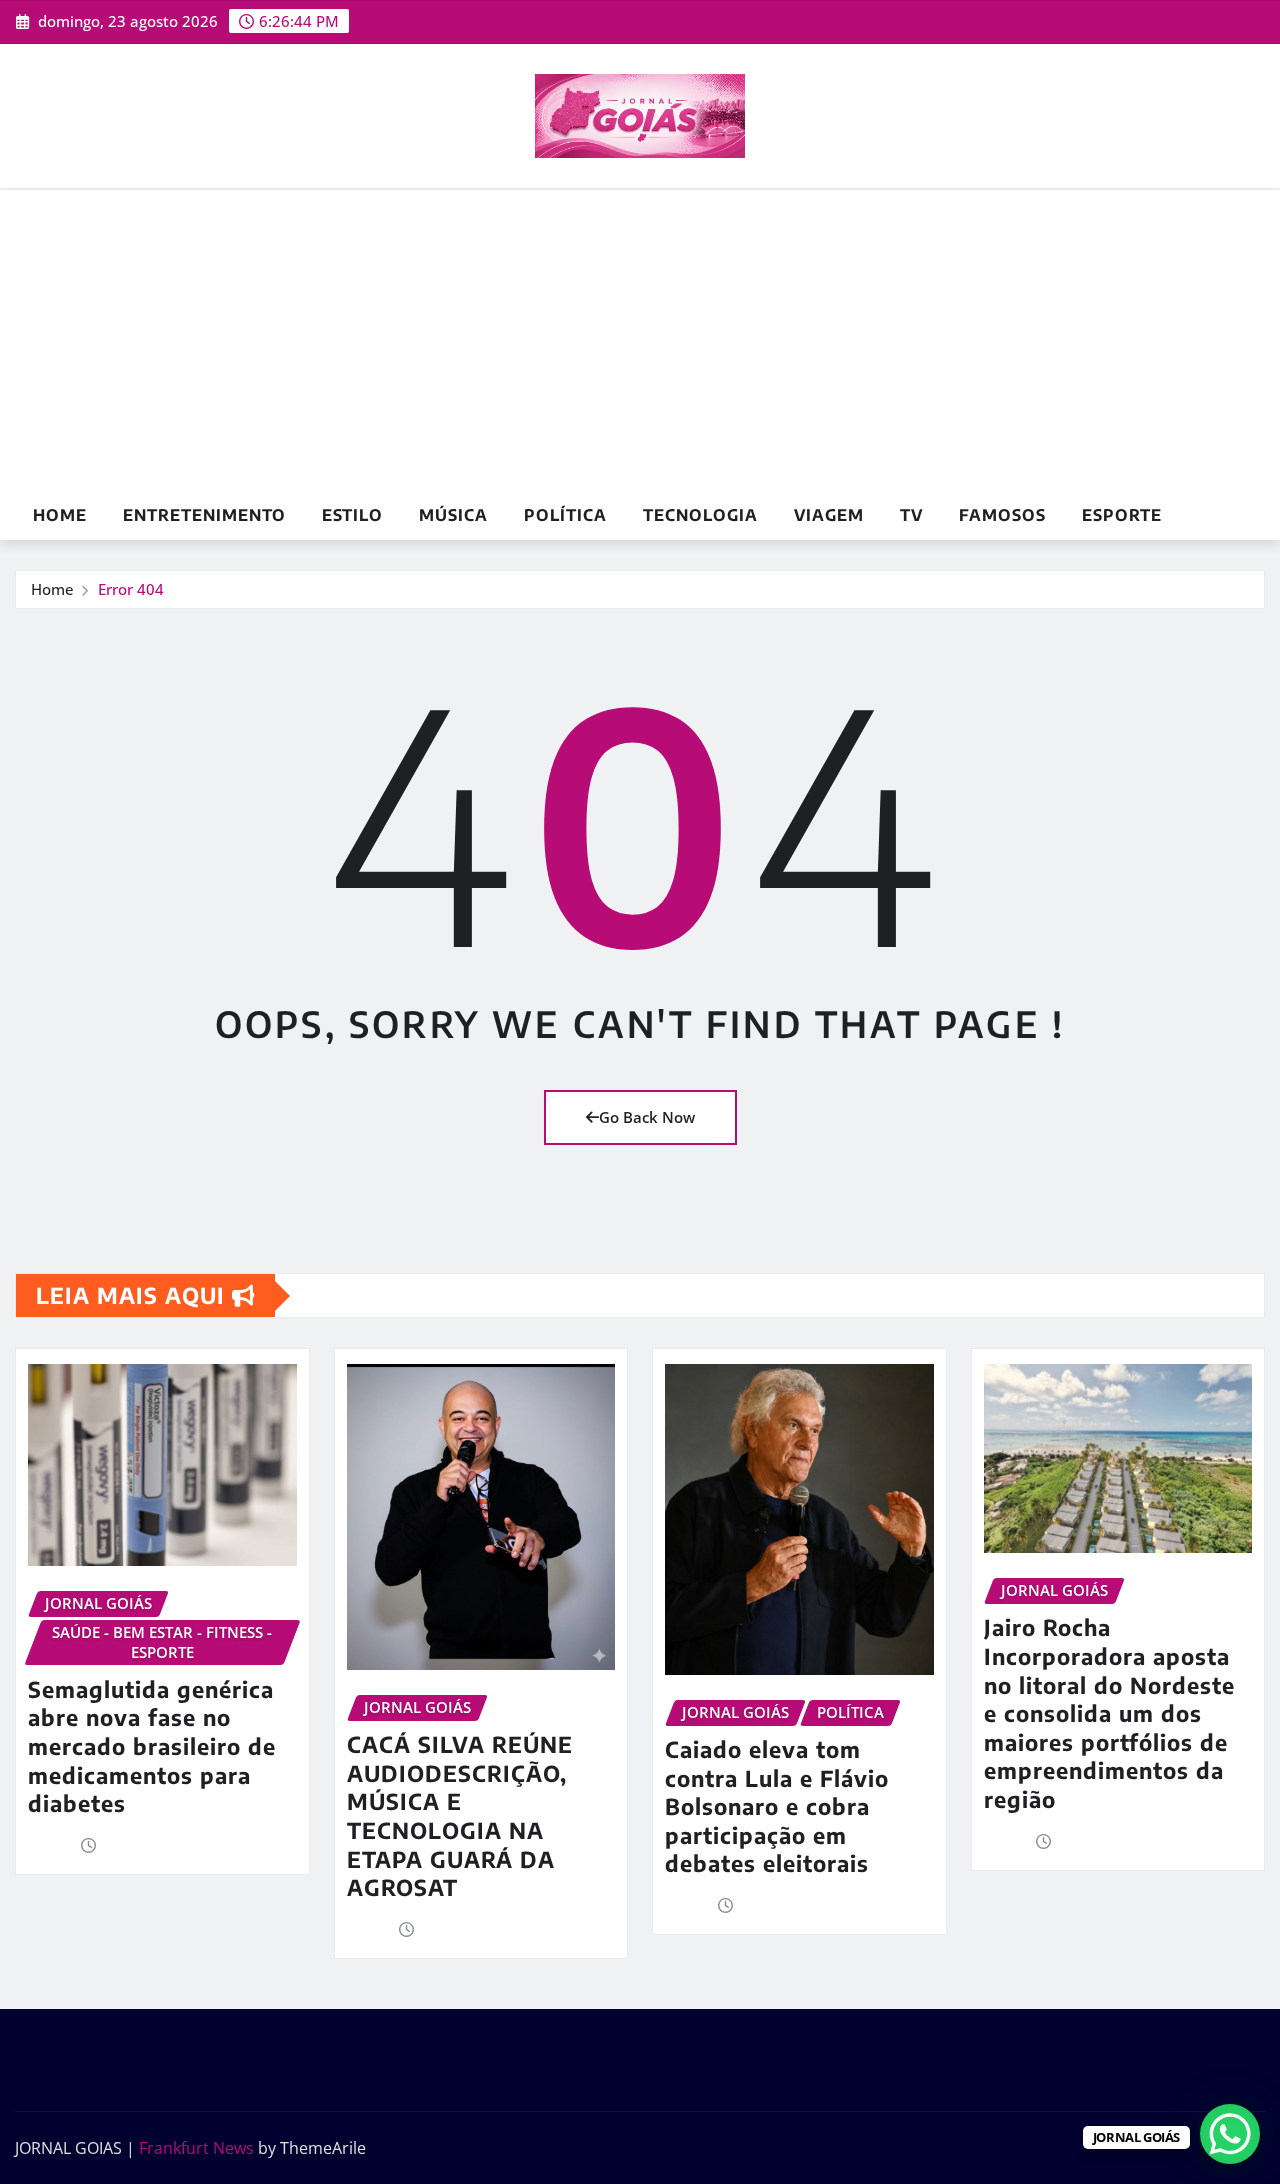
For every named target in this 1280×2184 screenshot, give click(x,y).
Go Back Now (647, 1117)
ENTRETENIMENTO (204, 515)
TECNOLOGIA (700, 515)
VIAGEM (829, 515)
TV (911, 515)
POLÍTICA (565, 515)
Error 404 (131, 589)
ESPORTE (1122, 515)
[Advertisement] (640, 341)
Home (60, 515)
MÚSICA (453, 515)
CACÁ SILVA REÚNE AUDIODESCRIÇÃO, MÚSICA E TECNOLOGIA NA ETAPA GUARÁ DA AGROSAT (460, 1815)
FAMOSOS (1002, 515)
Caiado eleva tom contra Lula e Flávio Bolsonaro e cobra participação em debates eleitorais (777, 1806)
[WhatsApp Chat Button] (1230, 2134)
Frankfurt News (196, 2148)
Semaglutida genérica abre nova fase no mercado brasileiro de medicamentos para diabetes (152, 1746)
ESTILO (352, 515)
